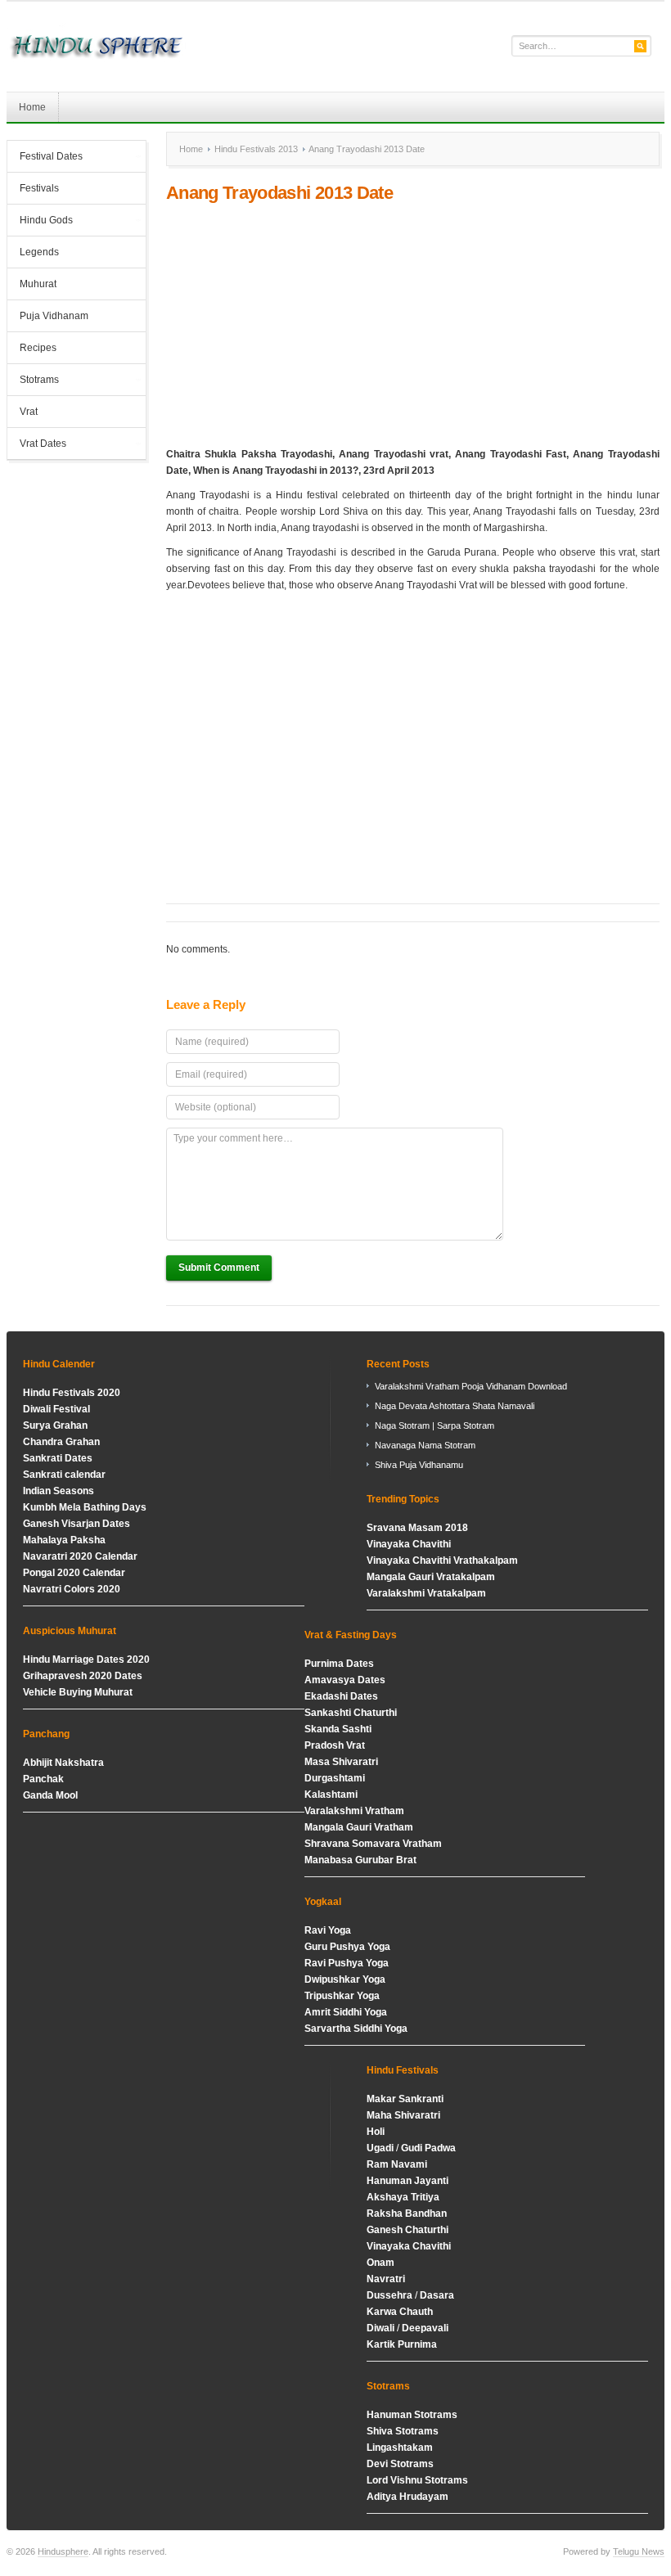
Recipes (38, 348)
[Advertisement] (413, 325)
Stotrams (33, 381)
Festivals (39, 188)
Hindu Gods (40, 222)
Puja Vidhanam (54, 316)
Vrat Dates (37, 445)
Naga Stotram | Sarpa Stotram (435, 1425)
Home (32, 107)
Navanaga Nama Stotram (425, 1445)
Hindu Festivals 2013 (256, 149)
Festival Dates (45, 158)
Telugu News (639, 2551)
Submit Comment (219, 1268)
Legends (39, 252)
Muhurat (38, 284)
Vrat (29, 412)
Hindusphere (63, 2551)
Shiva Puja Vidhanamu (419, 1465)
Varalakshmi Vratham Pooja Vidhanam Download (471, 1386)
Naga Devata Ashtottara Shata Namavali (455, 1406)
